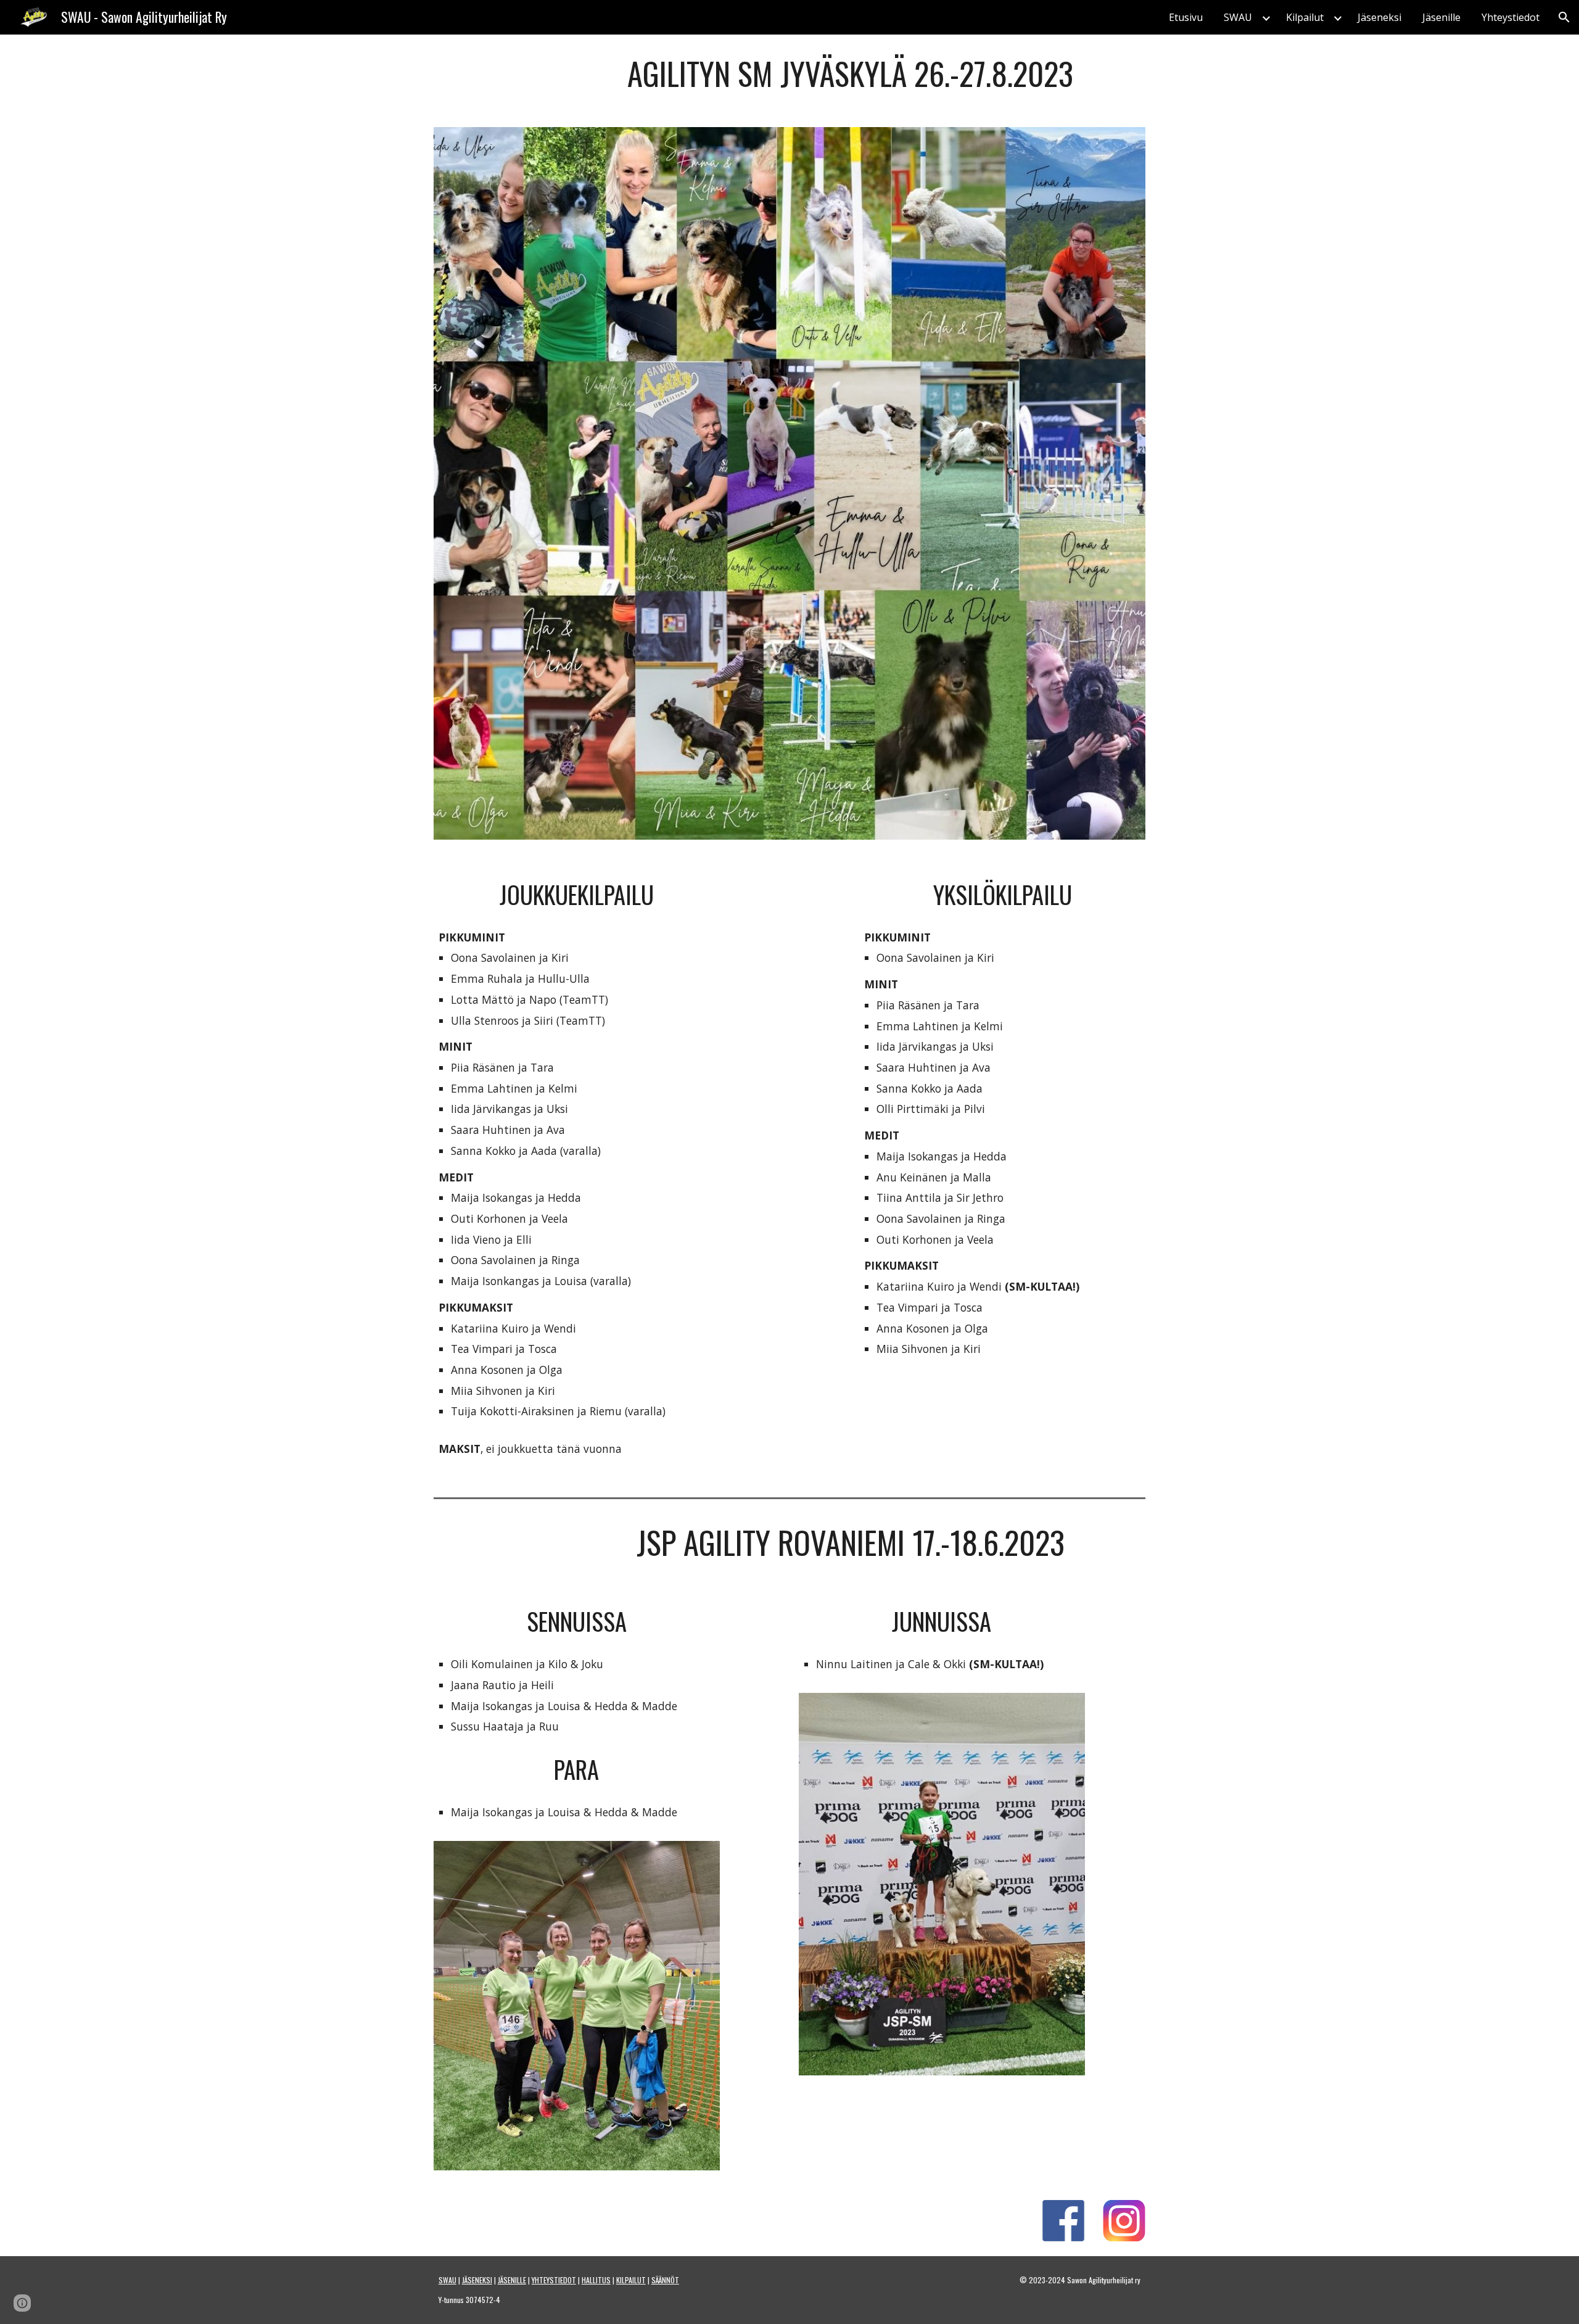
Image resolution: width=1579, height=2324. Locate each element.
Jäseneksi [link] (1379, 17)
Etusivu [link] (1186, 17)
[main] (851, 73)
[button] (1564, 17)
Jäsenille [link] (1441, 17)
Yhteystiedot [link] (1511, 17)
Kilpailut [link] (1305, 17)
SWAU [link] (1238, 17)
